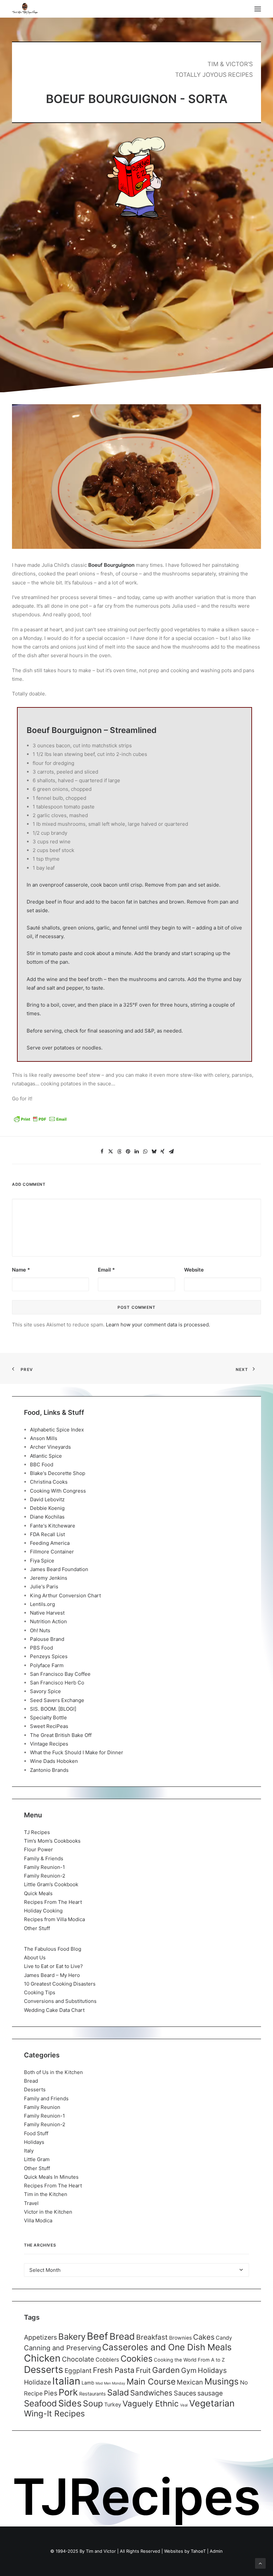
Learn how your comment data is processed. (158, 1325)
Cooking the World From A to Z (189, 2360)
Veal (184, 2405)
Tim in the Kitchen (46, 2194)
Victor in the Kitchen (48, 2212)
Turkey (113, 2404)
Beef (98, 2336)
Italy (29, 2151)
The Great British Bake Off (61, 1735)
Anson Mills (44, 1438)
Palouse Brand (47, 1639)
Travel (31, 2203)
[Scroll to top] (260, 2563)
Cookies (136, 2359)
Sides (70, 2403)
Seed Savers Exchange (57, 1700)
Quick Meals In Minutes (51, 2177)
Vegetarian (212, 2403)
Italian (66, 2381)
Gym (189, 2370)
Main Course (151, 2382)
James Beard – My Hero (52, 1975)
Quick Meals (38, 1893)
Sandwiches (151, 2393)
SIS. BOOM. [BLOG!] (53, 1709)
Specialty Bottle (48, 1717)
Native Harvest (47, 1613)
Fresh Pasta (114, 2370)
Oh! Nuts (40, 1630)
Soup (93, 2403)
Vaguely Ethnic (151, 2404)
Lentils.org (42, 1604)
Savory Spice (45, 1691)
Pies (51, 2393)
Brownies (180, 2338)
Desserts (35, 2089)
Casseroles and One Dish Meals (167, 2347)
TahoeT (198, 2551)
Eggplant (78, 2371)
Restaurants (93, 2394)
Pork (68, 2392)
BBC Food (42, 1465)
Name (21, 1270)
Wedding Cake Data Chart (54, 2010)
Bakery (72, 2336)
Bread (31, 2081)
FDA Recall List (47, 1534)
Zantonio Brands (49, 1770)
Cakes (204, 2337)
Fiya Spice (42, 1561)
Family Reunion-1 (44, 1867)
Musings (222, 2381)
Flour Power (38, 1849)
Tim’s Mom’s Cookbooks (52, 1841)
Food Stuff (36, 2133)
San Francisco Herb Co (57, 1683)
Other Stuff (37, 1928)
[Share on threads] (119, 1152)
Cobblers (107, 2360)
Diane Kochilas (47, 1517)
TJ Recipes (37, 1832)
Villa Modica (38, 2220)
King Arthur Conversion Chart (65, 1595)
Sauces (185, 2393)
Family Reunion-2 (45, 1876)
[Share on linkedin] (136, 1152)
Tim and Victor (101, 2551)
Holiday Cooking (43, 1911)
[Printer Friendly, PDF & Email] (40, 1121)
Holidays (34, 2142)
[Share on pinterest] (128, 1152)
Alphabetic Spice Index (57, 1430)
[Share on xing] (162, 1152)
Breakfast (152, 2337)
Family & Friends (44, 1858)
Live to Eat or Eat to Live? (53, 1966)
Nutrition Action (48, 1621)
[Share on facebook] (102, 1152)
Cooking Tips (40, 1992)
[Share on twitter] (111, 1152)
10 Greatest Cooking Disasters (60, 1984)
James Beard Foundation (59, 1569)
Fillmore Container (52, 1552)
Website (194, 1270)
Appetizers (40, 2337)
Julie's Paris (44, 1587)
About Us (35, 1958)
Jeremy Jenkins (49, 1578)
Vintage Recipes (49, 1744)
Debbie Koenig (47, 1508)
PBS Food (41, 1648)
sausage (210, 2393)
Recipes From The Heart (53, 1902)
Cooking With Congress (58, 1491)
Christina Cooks (49, 1482)
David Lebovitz (47, 1499)
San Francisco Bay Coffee (60, 1674)
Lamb (88, 2383)
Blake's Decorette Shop (58, 1473)
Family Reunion (42, 2107)
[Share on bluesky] (154, 1152)
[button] (258, 9)
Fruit (143, 2370)
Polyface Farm (47, 1665)
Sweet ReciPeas (49, 1726)
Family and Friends (46, 2098)
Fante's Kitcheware (53, 1526)
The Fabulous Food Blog (53, 1949)
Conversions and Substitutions (60, 2001)
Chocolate (78, 2359)
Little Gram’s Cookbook (51, 1884)
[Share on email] (171, 1152)
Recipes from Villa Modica (54, 1919)
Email (106, 1270)
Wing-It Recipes (54, 2413)
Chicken (42, 2358)
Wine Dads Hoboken (54, 1761)
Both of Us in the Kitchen (53, 2072)
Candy (224, 2338)
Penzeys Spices (49, 1656)
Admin (216, 2551)
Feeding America (50, 1543)
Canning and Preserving (62, 2348)
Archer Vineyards (50, 1447)
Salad (118, 2392)
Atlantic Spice (46, 1456)
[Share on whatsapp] (145, 1152)
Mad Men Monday (110, 2383)
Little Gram (37, 2159)
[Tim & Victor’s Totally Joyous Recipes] (25, 9)
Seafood (40, 2403)
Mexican (190, 2382)
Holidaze (37, 2382)
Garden (166, 2370)
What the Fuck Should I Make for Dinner (77, 1752)
